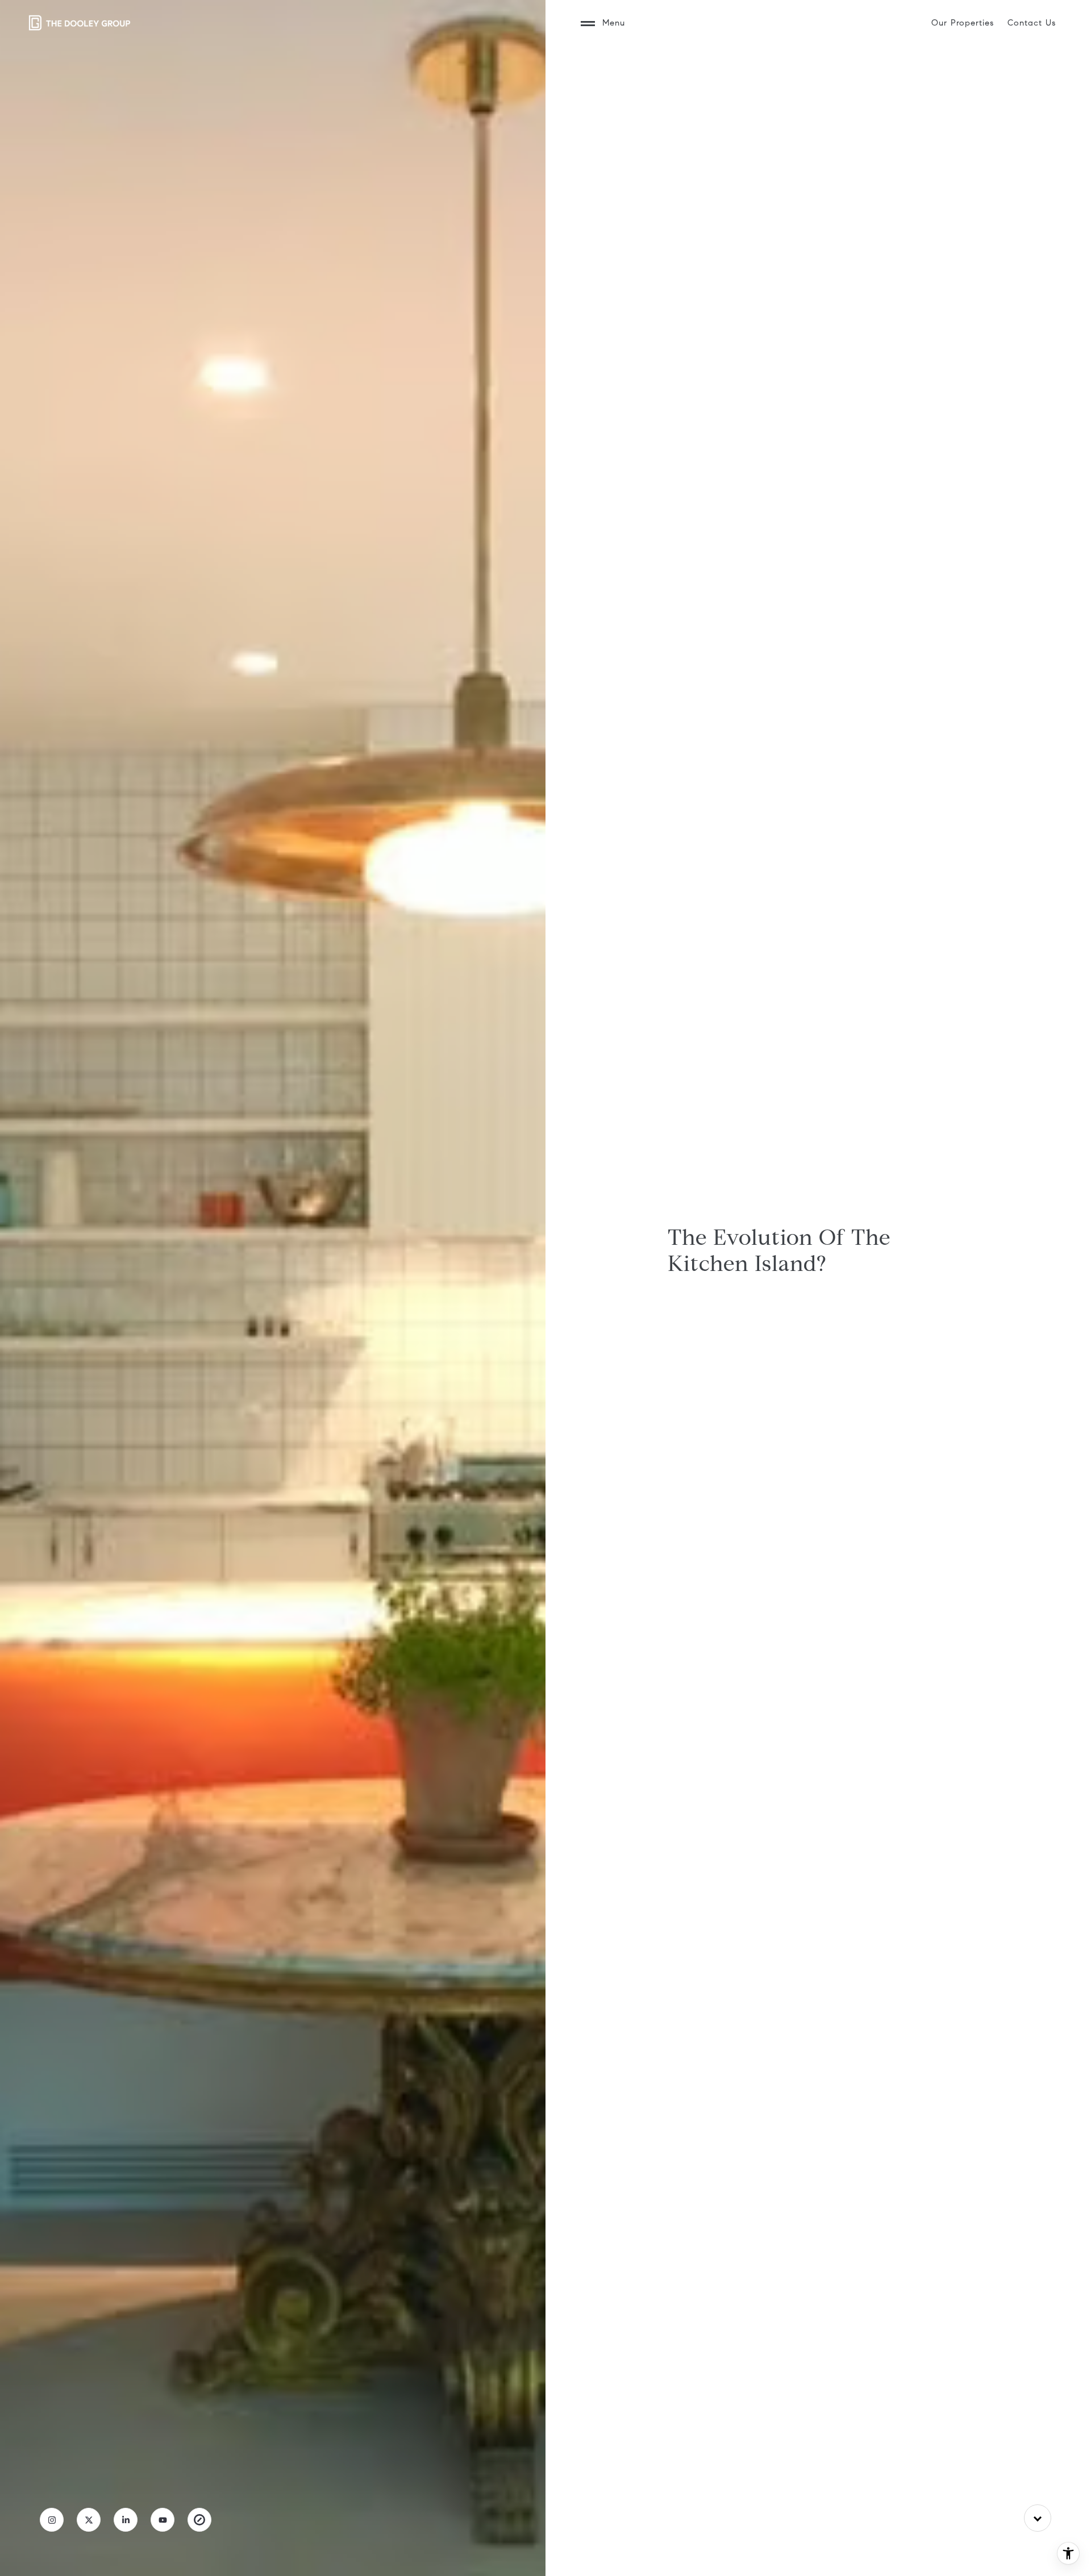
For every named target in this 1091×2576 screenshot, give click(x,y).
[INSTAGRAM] (52, 2520)
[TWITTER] (89, 2520)
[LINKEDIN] (126, 2520)
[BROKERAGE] (199, 2520)
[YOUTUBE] (163, 2520)
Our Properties (963, 23)
